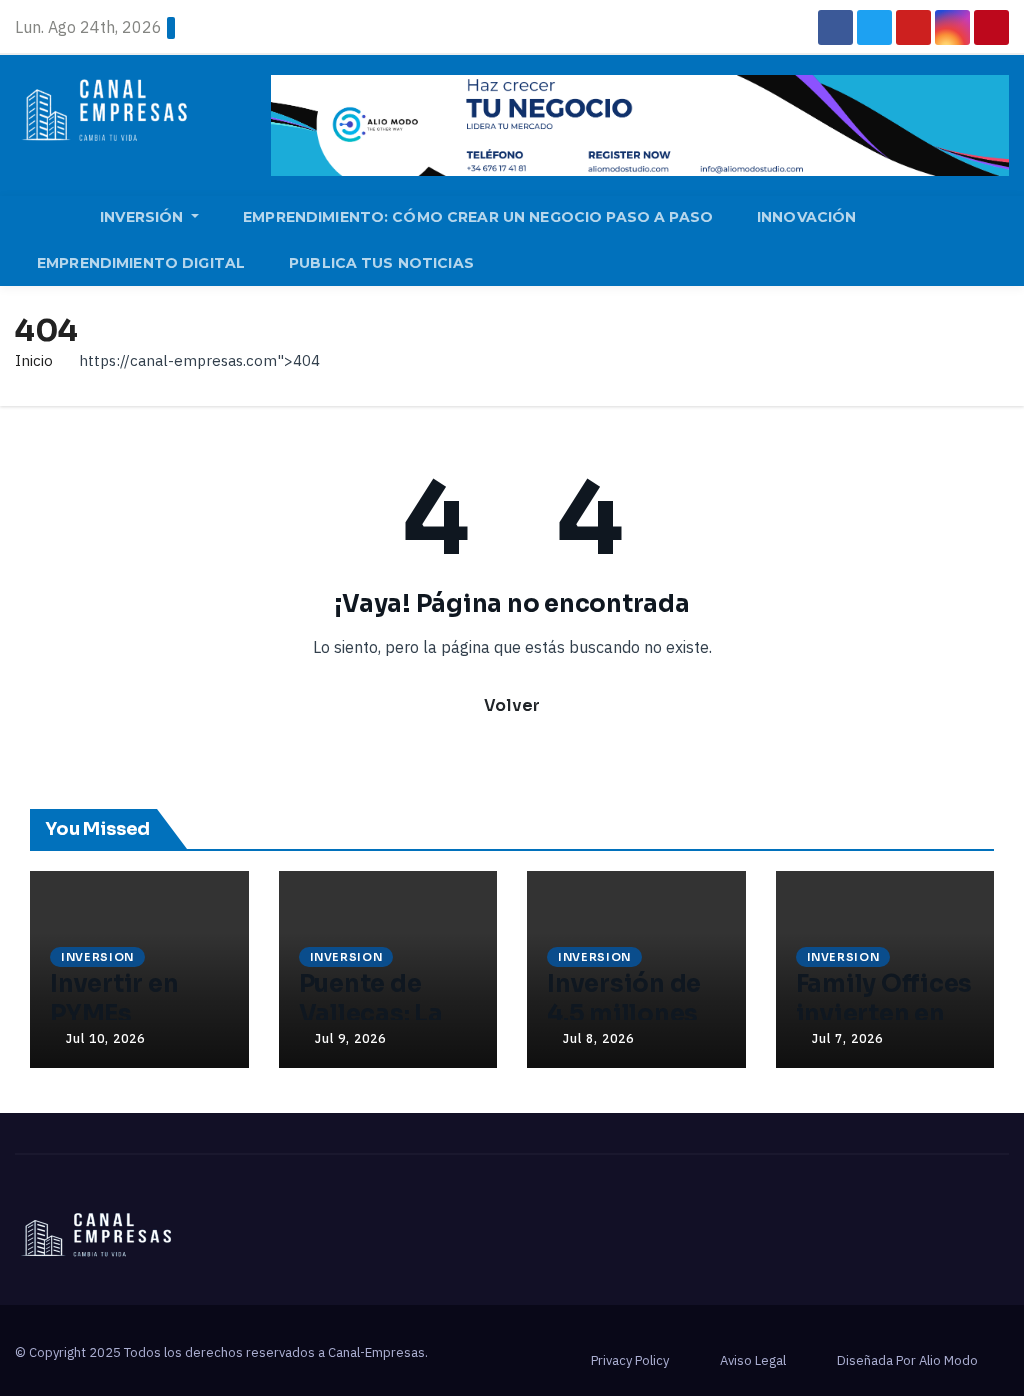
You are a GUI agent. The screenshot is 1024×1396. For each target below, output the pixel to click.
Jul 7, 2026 (847, 1038)
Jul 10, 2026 (105, 1038)
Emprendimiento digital (141, 263)
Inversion (97, 957)
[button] (1003, 240)
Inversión (143, 217)
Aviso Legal (753, 1360)
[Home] (46, 219)
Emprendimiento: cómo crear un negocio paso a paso (478, 217)
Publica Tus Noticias (381, 263)
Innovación (806, 217)
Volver (512, 705)
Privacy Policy (630, 1360)
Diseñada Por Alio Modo (907, 1360)
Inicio (34, 360)
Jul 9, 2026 (350, 1038)
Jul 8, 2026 (598, 1038)
